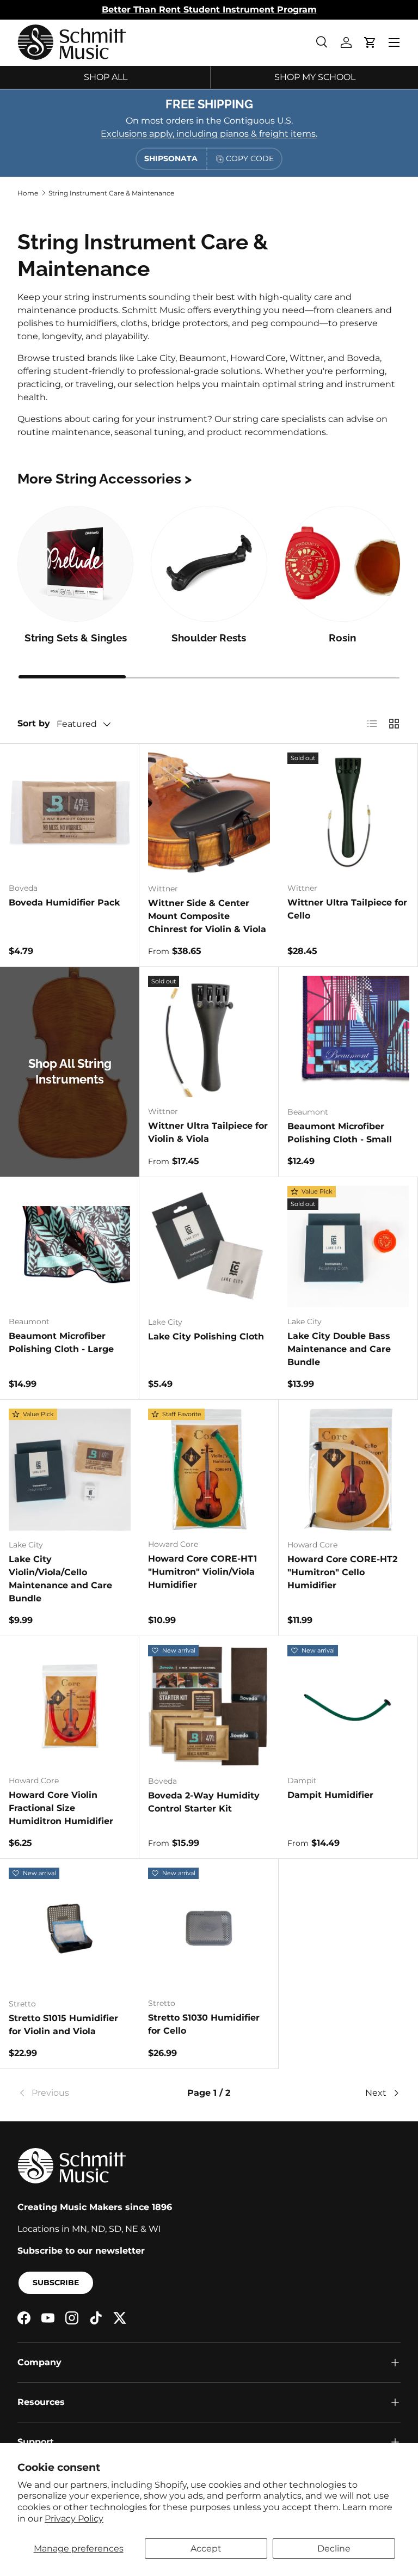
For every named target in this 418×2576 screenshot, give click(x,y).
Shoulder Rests (209, 638)
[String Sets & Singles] (75, 564)
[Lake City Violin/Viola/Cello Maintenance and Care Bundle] (70, 1470)
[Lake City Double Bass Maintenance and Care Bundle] (348, 1247)
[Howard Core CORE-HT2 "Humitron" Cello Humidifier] (348, 1470)
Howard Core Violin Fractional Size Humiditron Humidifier (61, 1808)
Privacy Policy (74, 2519)
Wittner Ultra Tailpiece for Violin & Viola (208, 1132)
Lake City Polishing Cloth (206, 1336)
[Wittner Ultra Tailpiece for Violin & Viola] (209, 1036)
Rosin (342, 638)
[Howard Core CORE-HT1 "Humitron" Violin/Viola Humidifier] (209, 1469)
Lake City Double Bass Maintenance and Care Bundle (339, 1349)
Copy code (250, 158)
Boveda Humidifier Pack (64, 902)
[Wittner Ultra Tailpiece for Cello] (348, 813)
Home (28, 193)
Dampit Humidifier (330, 1795)
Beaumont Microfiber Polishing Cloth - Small (340, 1133)
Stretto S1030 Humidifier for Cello (204, 2024)
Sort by (34, 723)
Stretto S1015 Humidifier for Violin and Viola (63, 2025)
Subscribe (56, 2283)
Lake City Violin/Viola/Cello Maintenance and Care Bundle (60, 1579)
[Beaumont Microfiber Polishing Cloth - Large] (69, 1247)
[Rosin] (343, 564)
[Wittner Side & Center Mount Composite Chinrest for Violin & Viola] (209, 813)
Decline (334, 2549)
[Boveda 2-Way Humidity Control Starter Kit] (209, 1706)
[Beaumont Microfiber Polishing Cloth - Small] (348, 1037)
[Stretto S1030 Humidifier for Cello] (209, 1928)
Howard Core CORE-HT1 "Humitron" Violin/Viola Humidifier (202, 1572)
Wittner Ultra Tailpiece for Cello (347, 909)
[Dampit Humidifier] (348, 1706)
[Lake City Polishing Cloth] (209, 1247)
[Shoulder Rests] (209, 564)
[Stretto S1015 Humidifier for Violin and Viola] (70, 1929)
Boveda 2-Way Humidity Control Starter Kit (204, 1802)
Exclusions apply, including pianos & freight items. (209, 134)
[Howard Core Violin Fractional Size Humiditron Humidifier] (69, 1706)
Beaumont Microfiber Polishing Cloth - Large (61, 1342)
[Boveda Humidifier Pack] (69, 813)
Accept (206, 2549)
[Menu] (394, 42)
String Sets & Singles (76, 638)
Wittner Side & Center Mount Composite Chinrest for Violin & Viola (207, 916)
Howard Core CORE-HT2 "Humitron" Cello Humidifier (342, 1572)
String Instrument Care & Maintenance (111, 193)
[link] (81, 2093)
